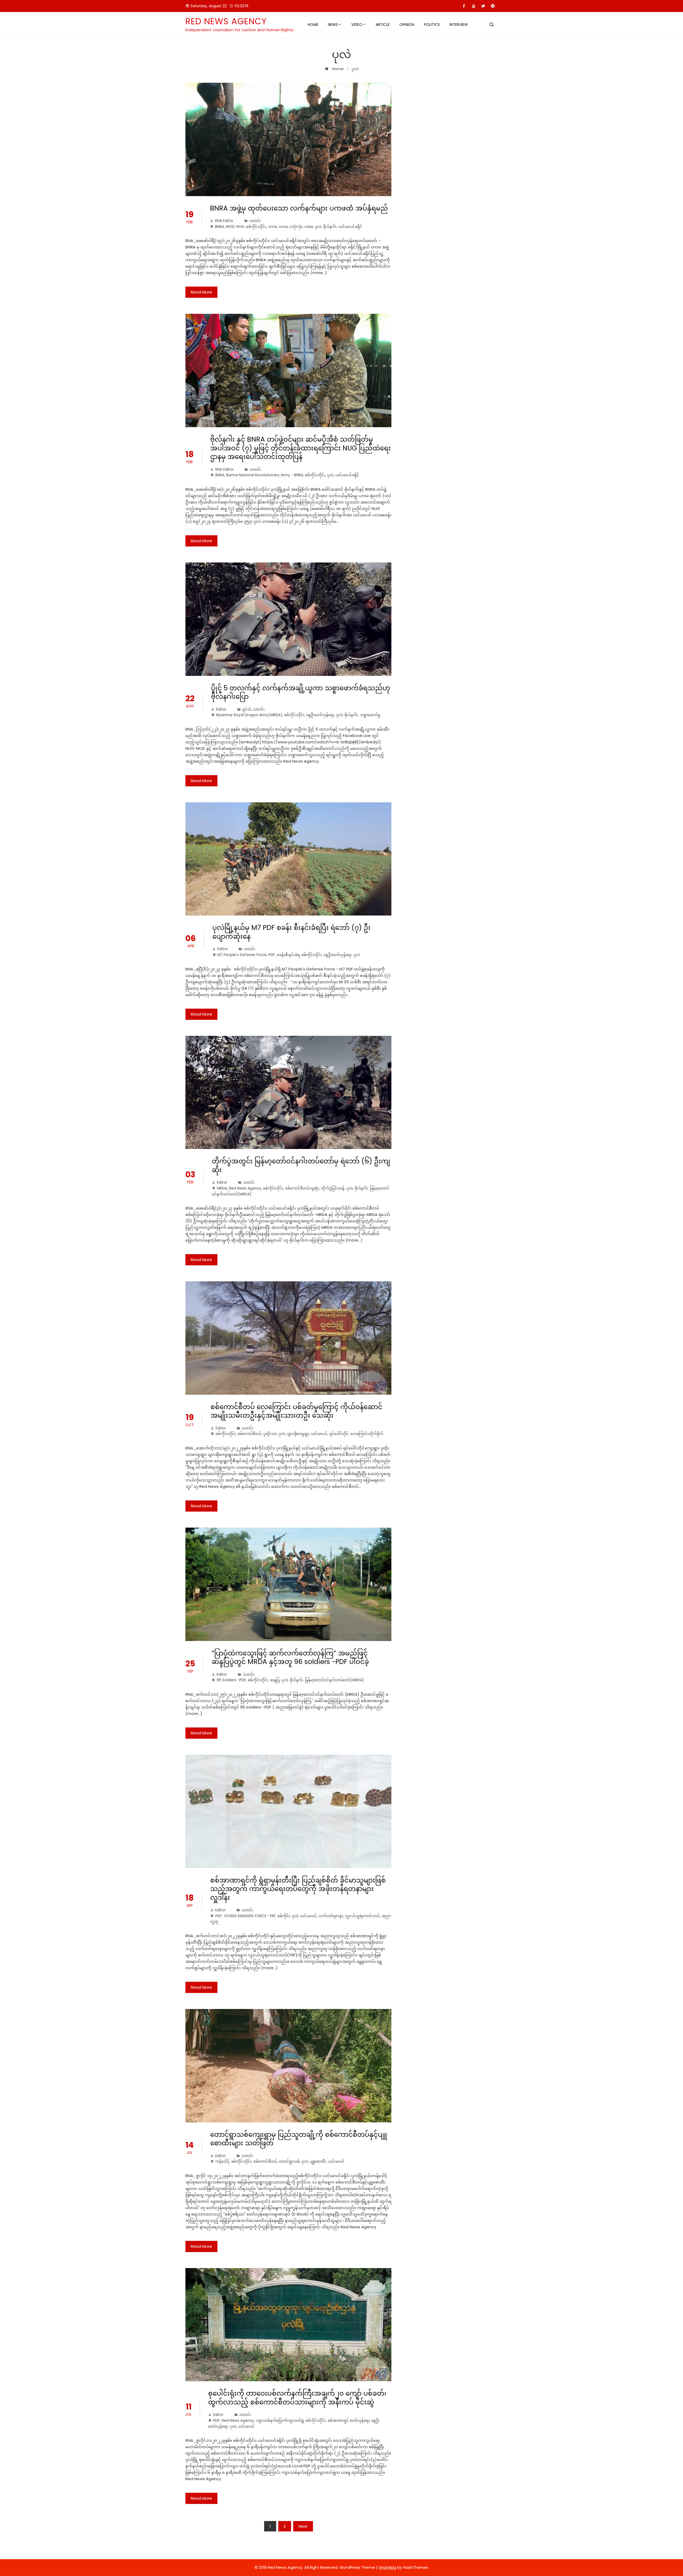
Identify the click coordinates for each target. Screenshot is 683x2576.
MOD (230, 227)
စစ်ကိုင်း (284, 1916)
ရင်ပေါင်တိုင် (339, 1434)
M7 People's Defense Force (242, 955)
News (333, 25)
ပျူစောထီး (318, 2161)
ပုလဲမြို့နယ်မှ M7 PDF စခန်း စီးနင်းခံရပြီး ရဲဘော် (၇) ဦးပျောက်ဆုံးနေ (291, 932)
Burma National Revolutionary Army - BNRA (265, 475)
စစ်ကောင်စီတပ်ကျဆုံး (302, 1188)
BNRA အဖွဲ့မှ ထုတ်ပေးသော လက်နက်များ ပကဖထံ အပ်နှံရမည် (299, 208)
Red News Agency (226, 21)
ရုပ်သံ (247, 709)
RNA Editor (224, 221)
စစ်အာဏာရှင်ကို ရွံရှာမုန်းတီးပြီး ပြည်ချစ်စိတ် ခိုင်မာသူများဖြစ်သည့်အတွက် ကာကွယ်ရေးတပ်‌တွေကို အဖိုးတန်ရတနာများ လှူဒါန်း (298, 1889)
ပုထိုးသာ (270, 1434)
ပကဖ (273, 227)
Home (313, 25)
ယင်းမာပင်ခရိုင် (350, 227)
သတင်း (255, 221)
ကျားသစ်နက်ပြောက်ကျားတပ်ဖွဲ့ (280, 2421)
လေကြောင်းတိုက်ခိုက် (367, 1434)
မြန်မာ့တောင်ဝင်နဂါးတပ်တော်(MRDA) (334, 1680)
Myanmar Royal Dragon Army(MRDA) (249, 715)
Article (383, 25)
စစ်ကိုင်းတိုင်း (256, 227)
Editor (221, 709)
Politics (432, 25)
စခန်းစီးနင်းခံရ (288, 955)
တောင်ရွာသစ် (289, 2161)
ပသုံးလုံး (296, 227)
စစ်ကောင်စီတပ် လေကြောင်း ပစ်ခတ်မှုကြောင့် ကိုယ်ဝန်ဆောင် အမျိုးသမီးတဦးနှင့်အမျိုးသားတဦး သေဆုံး (296, 1411)
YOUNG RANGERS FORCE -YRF (250, 1916)
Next (303, 2526)
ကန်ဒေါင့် (222, 2161)
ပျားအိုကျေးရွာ (298, 1434)
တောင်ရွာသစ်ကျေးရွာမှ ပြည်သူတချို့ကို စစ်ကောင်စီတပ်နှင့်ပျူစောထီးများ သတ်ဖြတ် (299, 2139)
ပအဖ (309, 227)
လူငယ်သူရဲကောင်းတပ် (362, 1916)
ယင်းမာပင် (319, 1434)
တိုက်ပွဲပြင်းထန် (333, 1188)
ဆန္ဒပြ (275, 1680)
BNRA (220, 227)
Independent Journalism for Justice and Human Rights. (240, 30)
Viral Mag (387, 2567)
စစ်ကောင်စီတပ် (250, 1434)
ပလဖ (283, 227)
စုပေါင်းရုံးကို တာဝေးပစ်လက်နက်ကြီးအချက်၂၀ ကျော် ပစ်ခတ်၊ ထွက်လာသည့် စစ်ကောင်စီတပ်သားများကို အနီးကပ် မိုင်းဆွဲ (297, 2398)
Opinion (407, 25)
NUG (240, 227)
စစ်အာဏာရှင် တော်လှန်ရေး (349, 2421)
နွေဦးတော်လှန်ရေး (320, 715)
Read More (201, 292)
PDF (272, 955)
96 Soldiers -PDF (231, 1680)
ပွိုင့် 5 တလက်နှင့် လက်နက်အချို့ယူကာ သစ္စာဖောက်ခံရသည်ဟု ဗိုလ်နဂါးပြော (301, 692)
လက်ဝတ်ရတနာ (331, 1916)
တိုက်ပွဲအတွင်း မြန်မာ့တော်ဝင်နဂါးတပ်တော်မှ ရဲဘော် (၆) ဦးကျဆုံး (301, 1166)
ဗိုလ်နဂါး (330, 227)
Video (357, 25)
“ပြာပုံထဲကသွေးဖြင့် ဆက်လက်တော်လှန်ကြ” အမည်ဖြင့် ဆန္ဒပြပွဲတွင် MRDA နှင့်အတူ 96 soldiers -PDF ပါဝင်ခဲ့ (291, 1658)
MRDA (222, 1188)
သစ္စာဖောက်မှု (370, 715)
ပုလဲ (318, 227)
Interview (459, 25)
